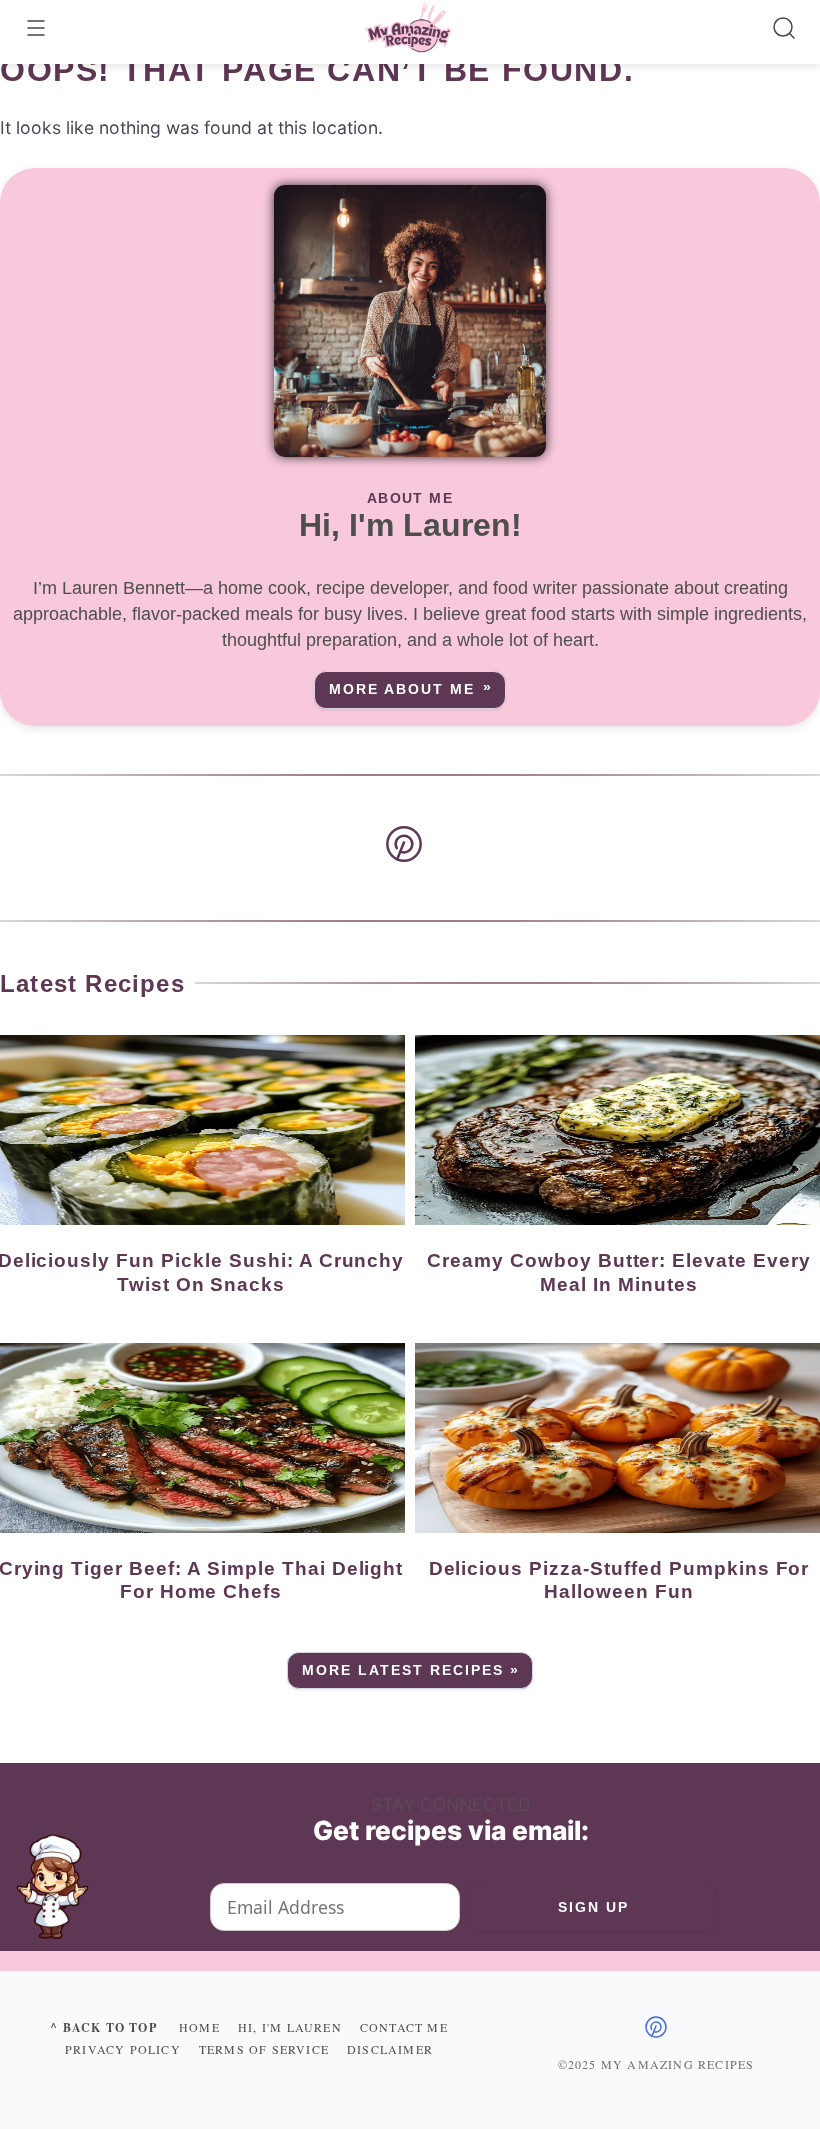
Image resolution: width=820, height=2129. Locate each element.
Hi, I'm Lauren (290, 2027)
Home (199, 2027)
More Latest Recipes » (411, 1670)
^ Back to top (103, 2027)
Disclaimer (390, 2049)
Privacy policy (123, 2049)
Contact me (404, 2027)
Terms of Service (264, 2049)
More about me (402, 689)
